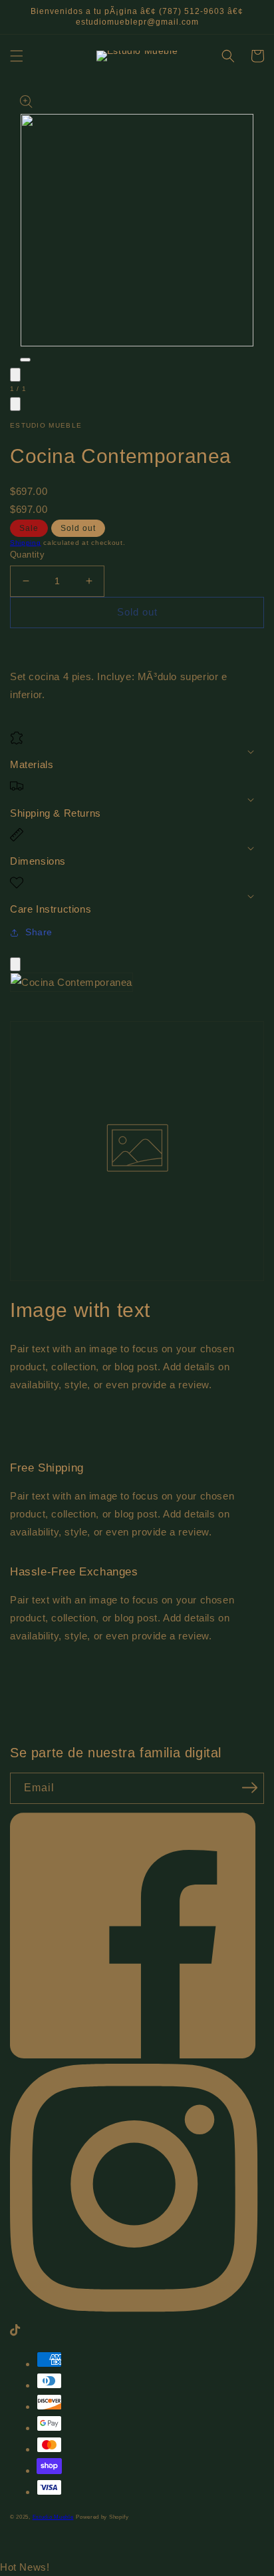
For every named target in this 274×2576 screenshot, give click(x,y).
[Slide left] (15, 375)
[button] (17, 56)
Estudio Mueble (53, 2517)
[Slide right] (15, 404)
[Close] (15, 964)
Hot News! (25, 2567)
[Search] (228, 56)
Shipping (26, 543)
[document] (137, 985)
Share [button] (39, 932)
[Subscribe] (249, 1787)
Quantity (27, 555)
